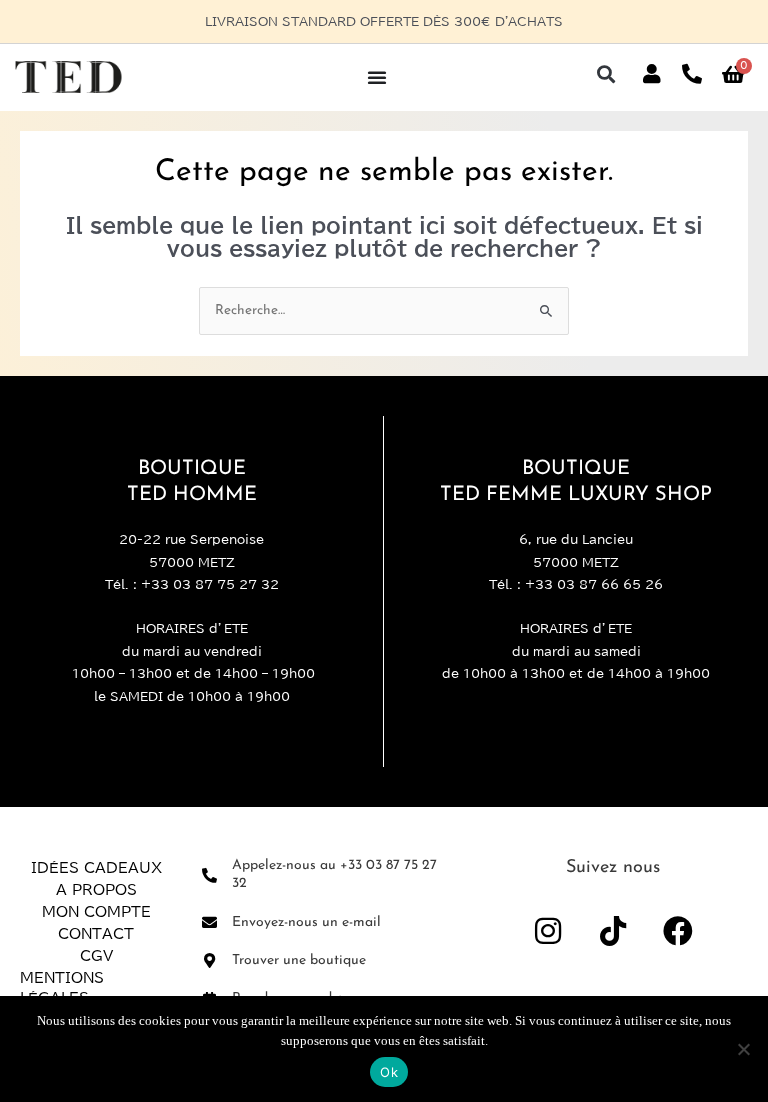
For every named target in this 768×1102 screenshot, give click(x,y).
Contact (96, 934)
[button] (605, 74)
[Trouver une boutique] (209, 960)
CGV (96, 956)
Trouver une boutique (299, 960)
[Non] (743, 1049)
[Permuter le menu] (377, 77)
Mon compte (96, 912)
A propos (96, 890)
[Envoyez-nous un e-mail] (209, 922)
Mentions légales (62, 988)
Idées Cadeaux (96, 868)
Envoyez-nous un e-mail (306, 922)
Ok (389, 1072)
